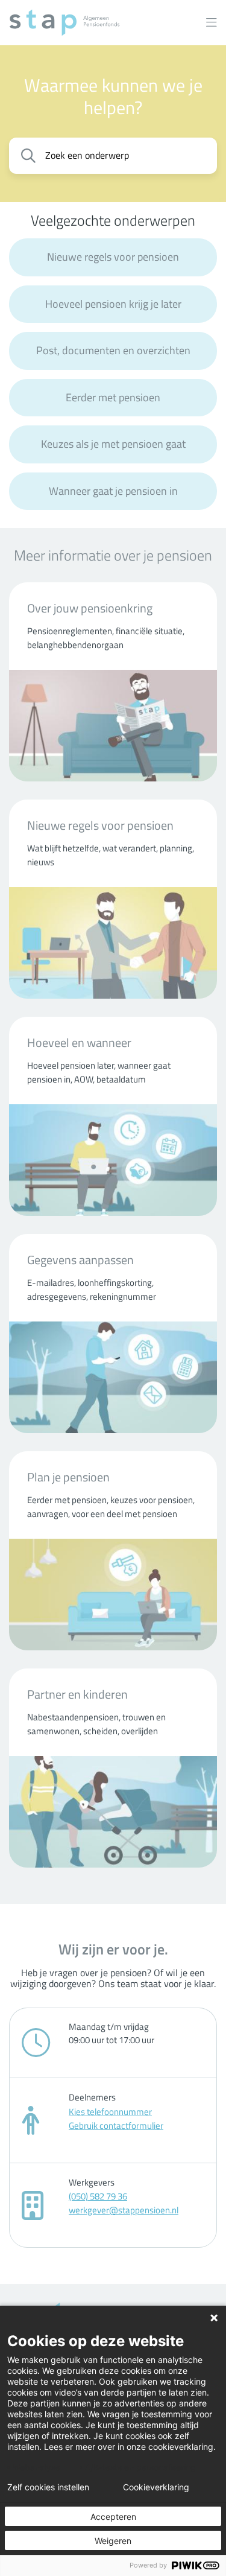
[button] (212, 23)
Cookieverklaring (156, 2487)
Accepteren (113, 2517)
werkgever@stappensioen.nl (124, 2210)
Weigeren (113, 2541)
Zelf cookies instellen (48, 2487)
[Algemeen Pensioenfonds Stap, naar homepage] (64, 23)
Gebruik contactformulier (116, 2126)
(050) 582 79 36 (98, 2196)
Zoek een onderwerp (87, 155)
